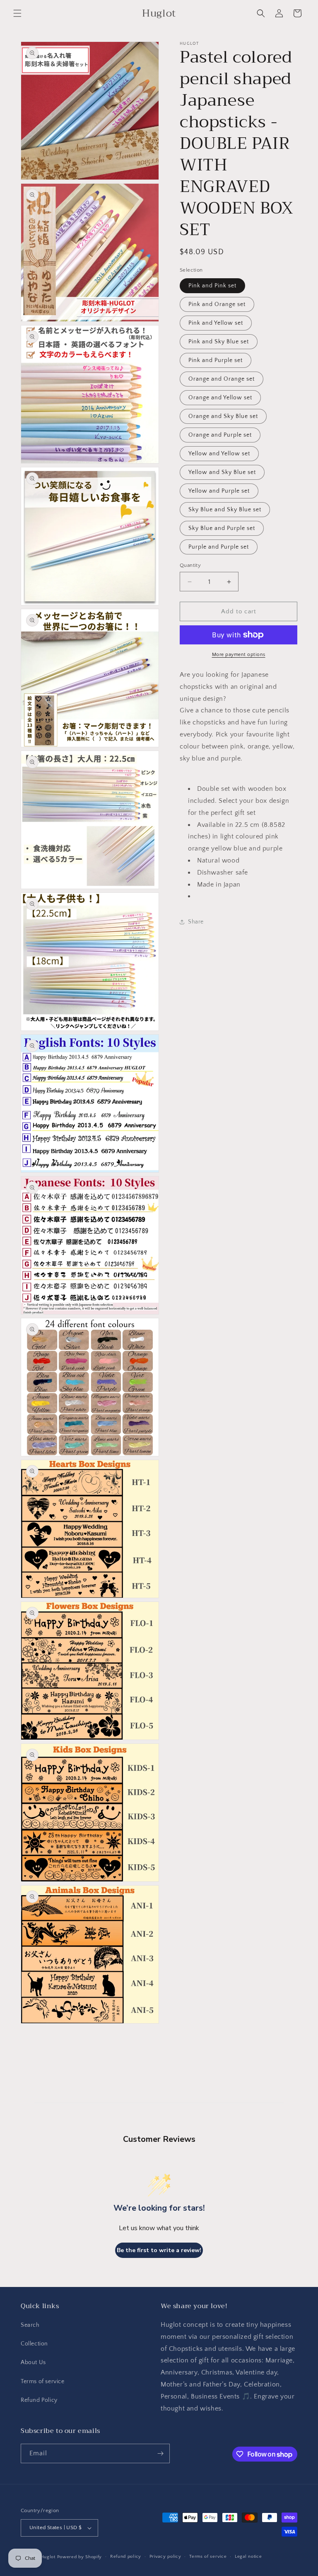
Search (30, 2325)
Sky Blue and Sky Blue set (225, 510)
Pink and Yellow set (216, 323)
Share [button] (196, 922)
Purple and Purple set (219, 547)
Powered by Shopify (80, 2557)
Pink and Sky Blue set (219, 342)
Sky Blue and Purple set (222, 528)
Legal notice (248, 2557)
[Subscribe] (160, 2453)
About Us (33, 2362)
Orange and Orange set (222, 379)
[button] (17, 13)
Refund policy (126, 2557)
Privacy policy (165, 2557)
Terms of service (43, 2382)
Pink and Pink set (212, 286)
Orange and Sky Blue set (223, 416)
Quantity (190, 565)
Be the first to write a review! (159, 2250)
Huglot (48, 2557)
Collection (34, 2344)
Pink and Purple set (216, 360)
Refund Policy (39, 2400)
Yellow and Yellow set (219, 454)
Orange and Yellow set (220, 398)
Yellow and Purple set (219, 491)
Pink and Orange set (217, 304)
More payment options (239, 655)
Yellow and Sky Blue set (222, 472)
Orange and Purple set (220, 435)
